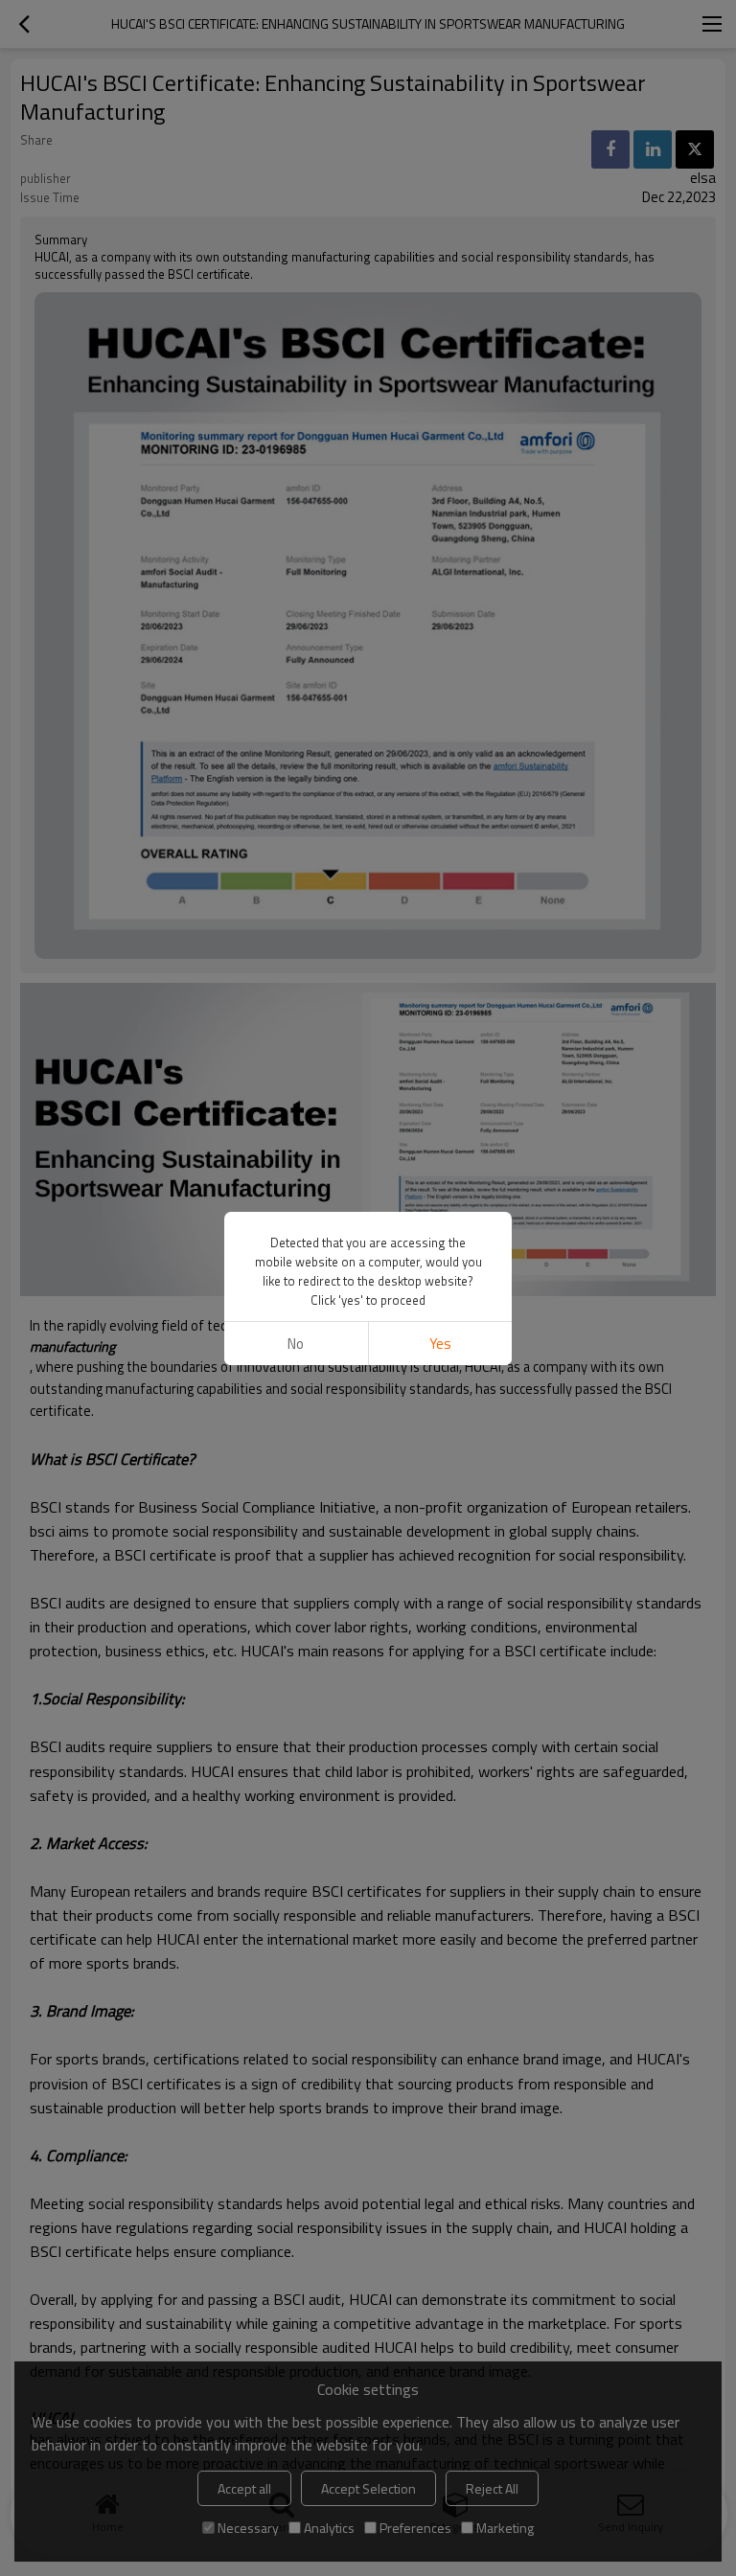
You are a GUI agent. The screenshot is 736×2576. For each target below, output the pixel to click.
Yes (440, 1344)
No (296, 1344)
